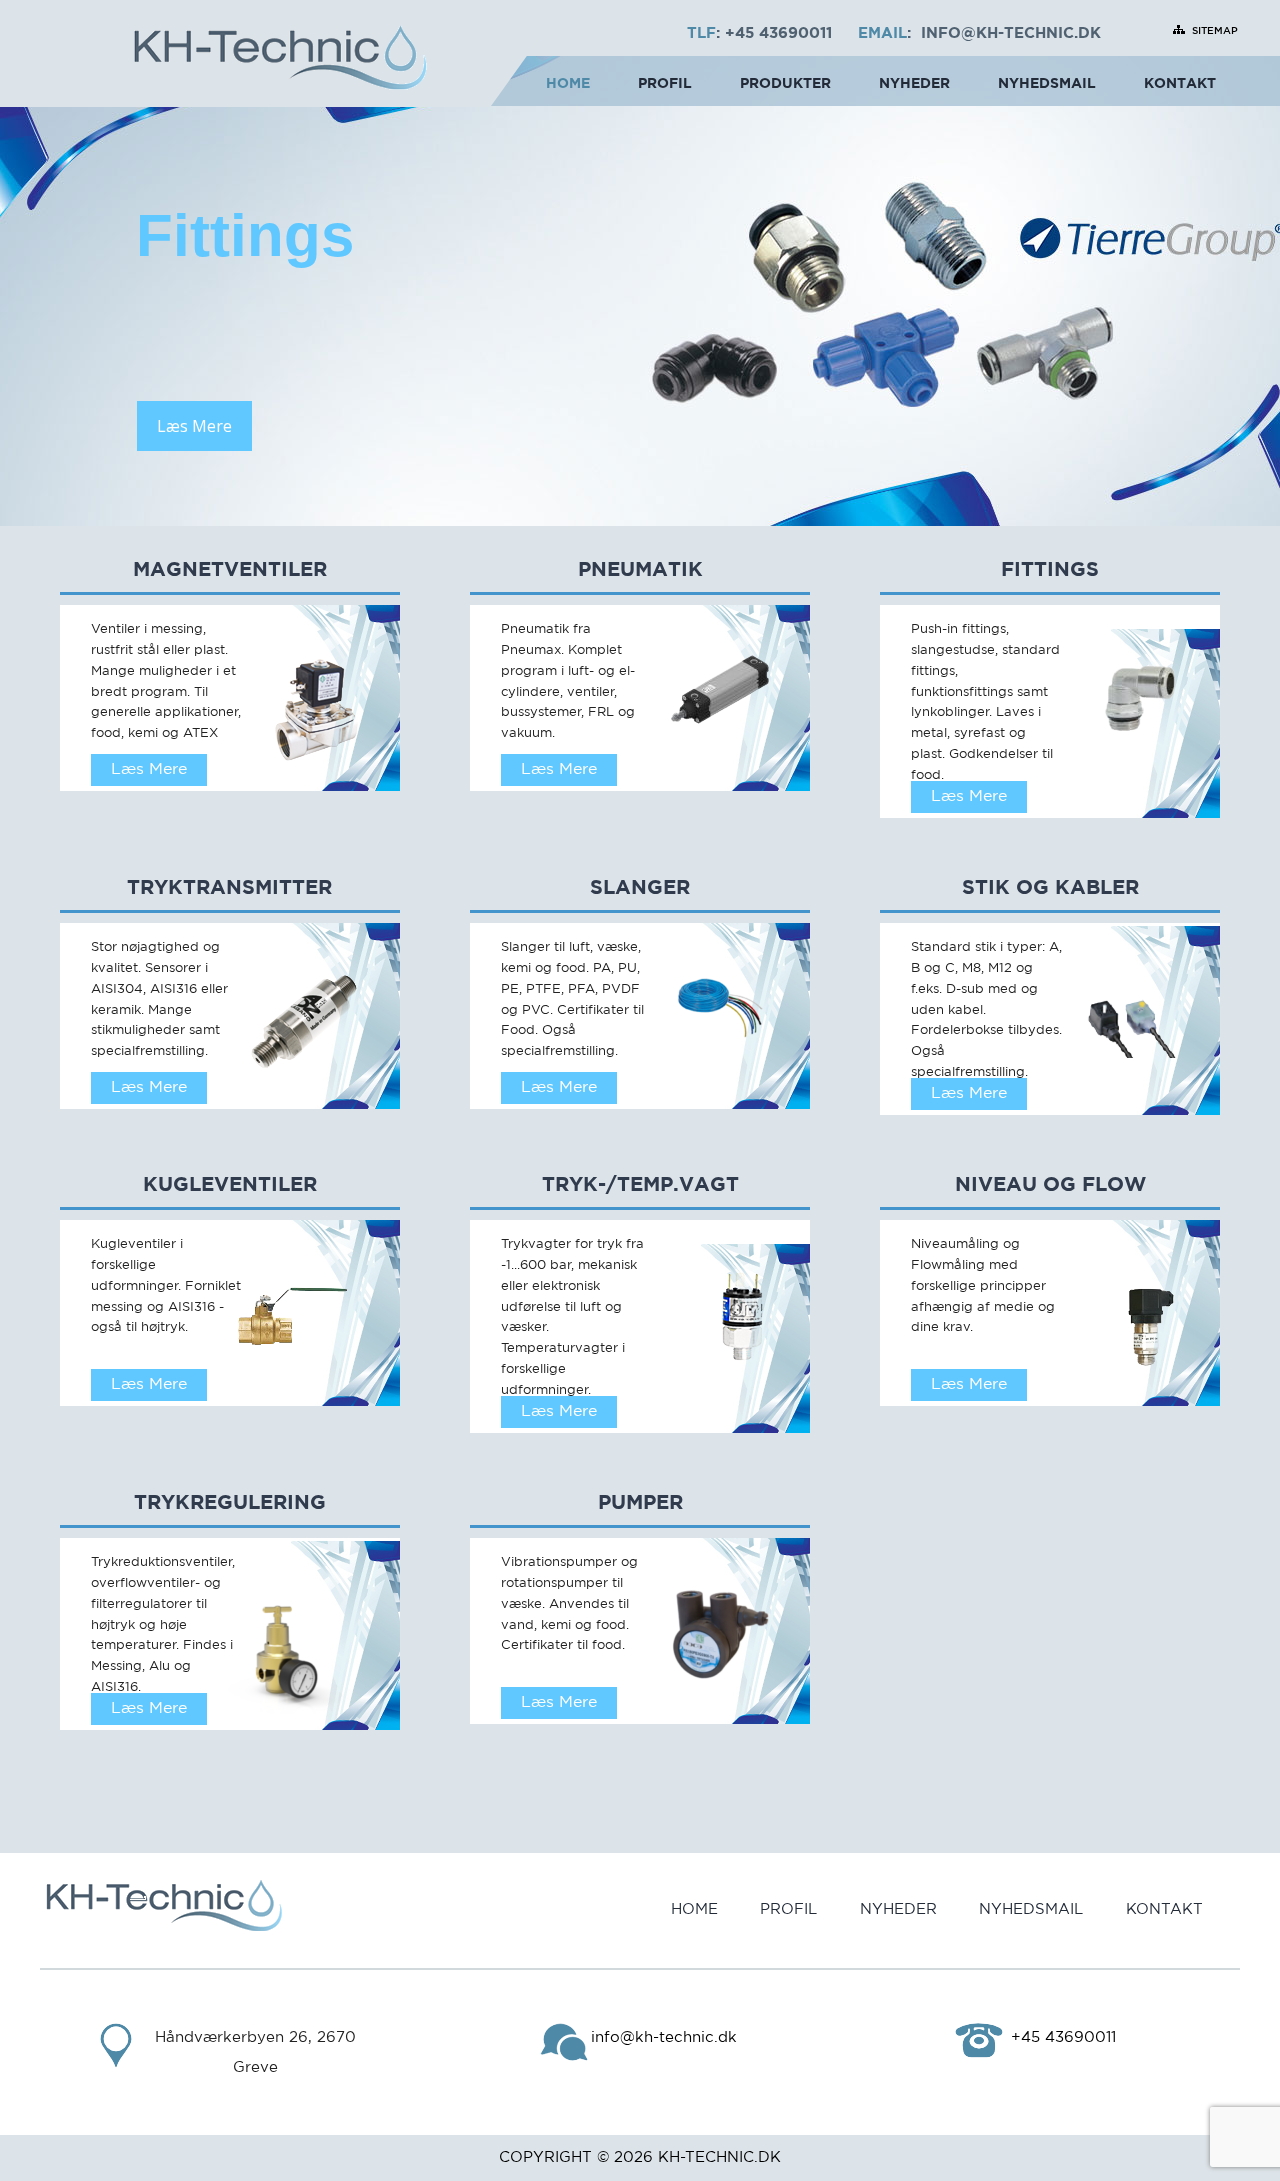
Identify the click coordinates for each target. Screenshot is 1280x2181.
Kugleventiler (230, 1185)
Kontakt (1180, 84)
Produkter (785, 84)
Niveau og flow (1050, 1185)
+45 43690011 (778, 33)
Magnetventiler (230, 570)
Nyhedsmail (1047, 84)
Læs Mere (194, 426)
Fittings (1050, 570)
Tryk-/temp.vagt (640, 1185)
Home (568, 84)
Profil (665, 84)
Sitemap (1215, 31)
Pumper (640, 1503)
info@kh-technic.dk (1011, 33)
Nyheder (914, 84)
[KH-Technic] (280, 60)
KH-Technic (706, 2157)
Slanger (640, 888)
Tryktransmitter (229, 888)
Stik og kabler (1050, 888)
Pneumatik (640, 570)
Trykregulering (230, 1503)
